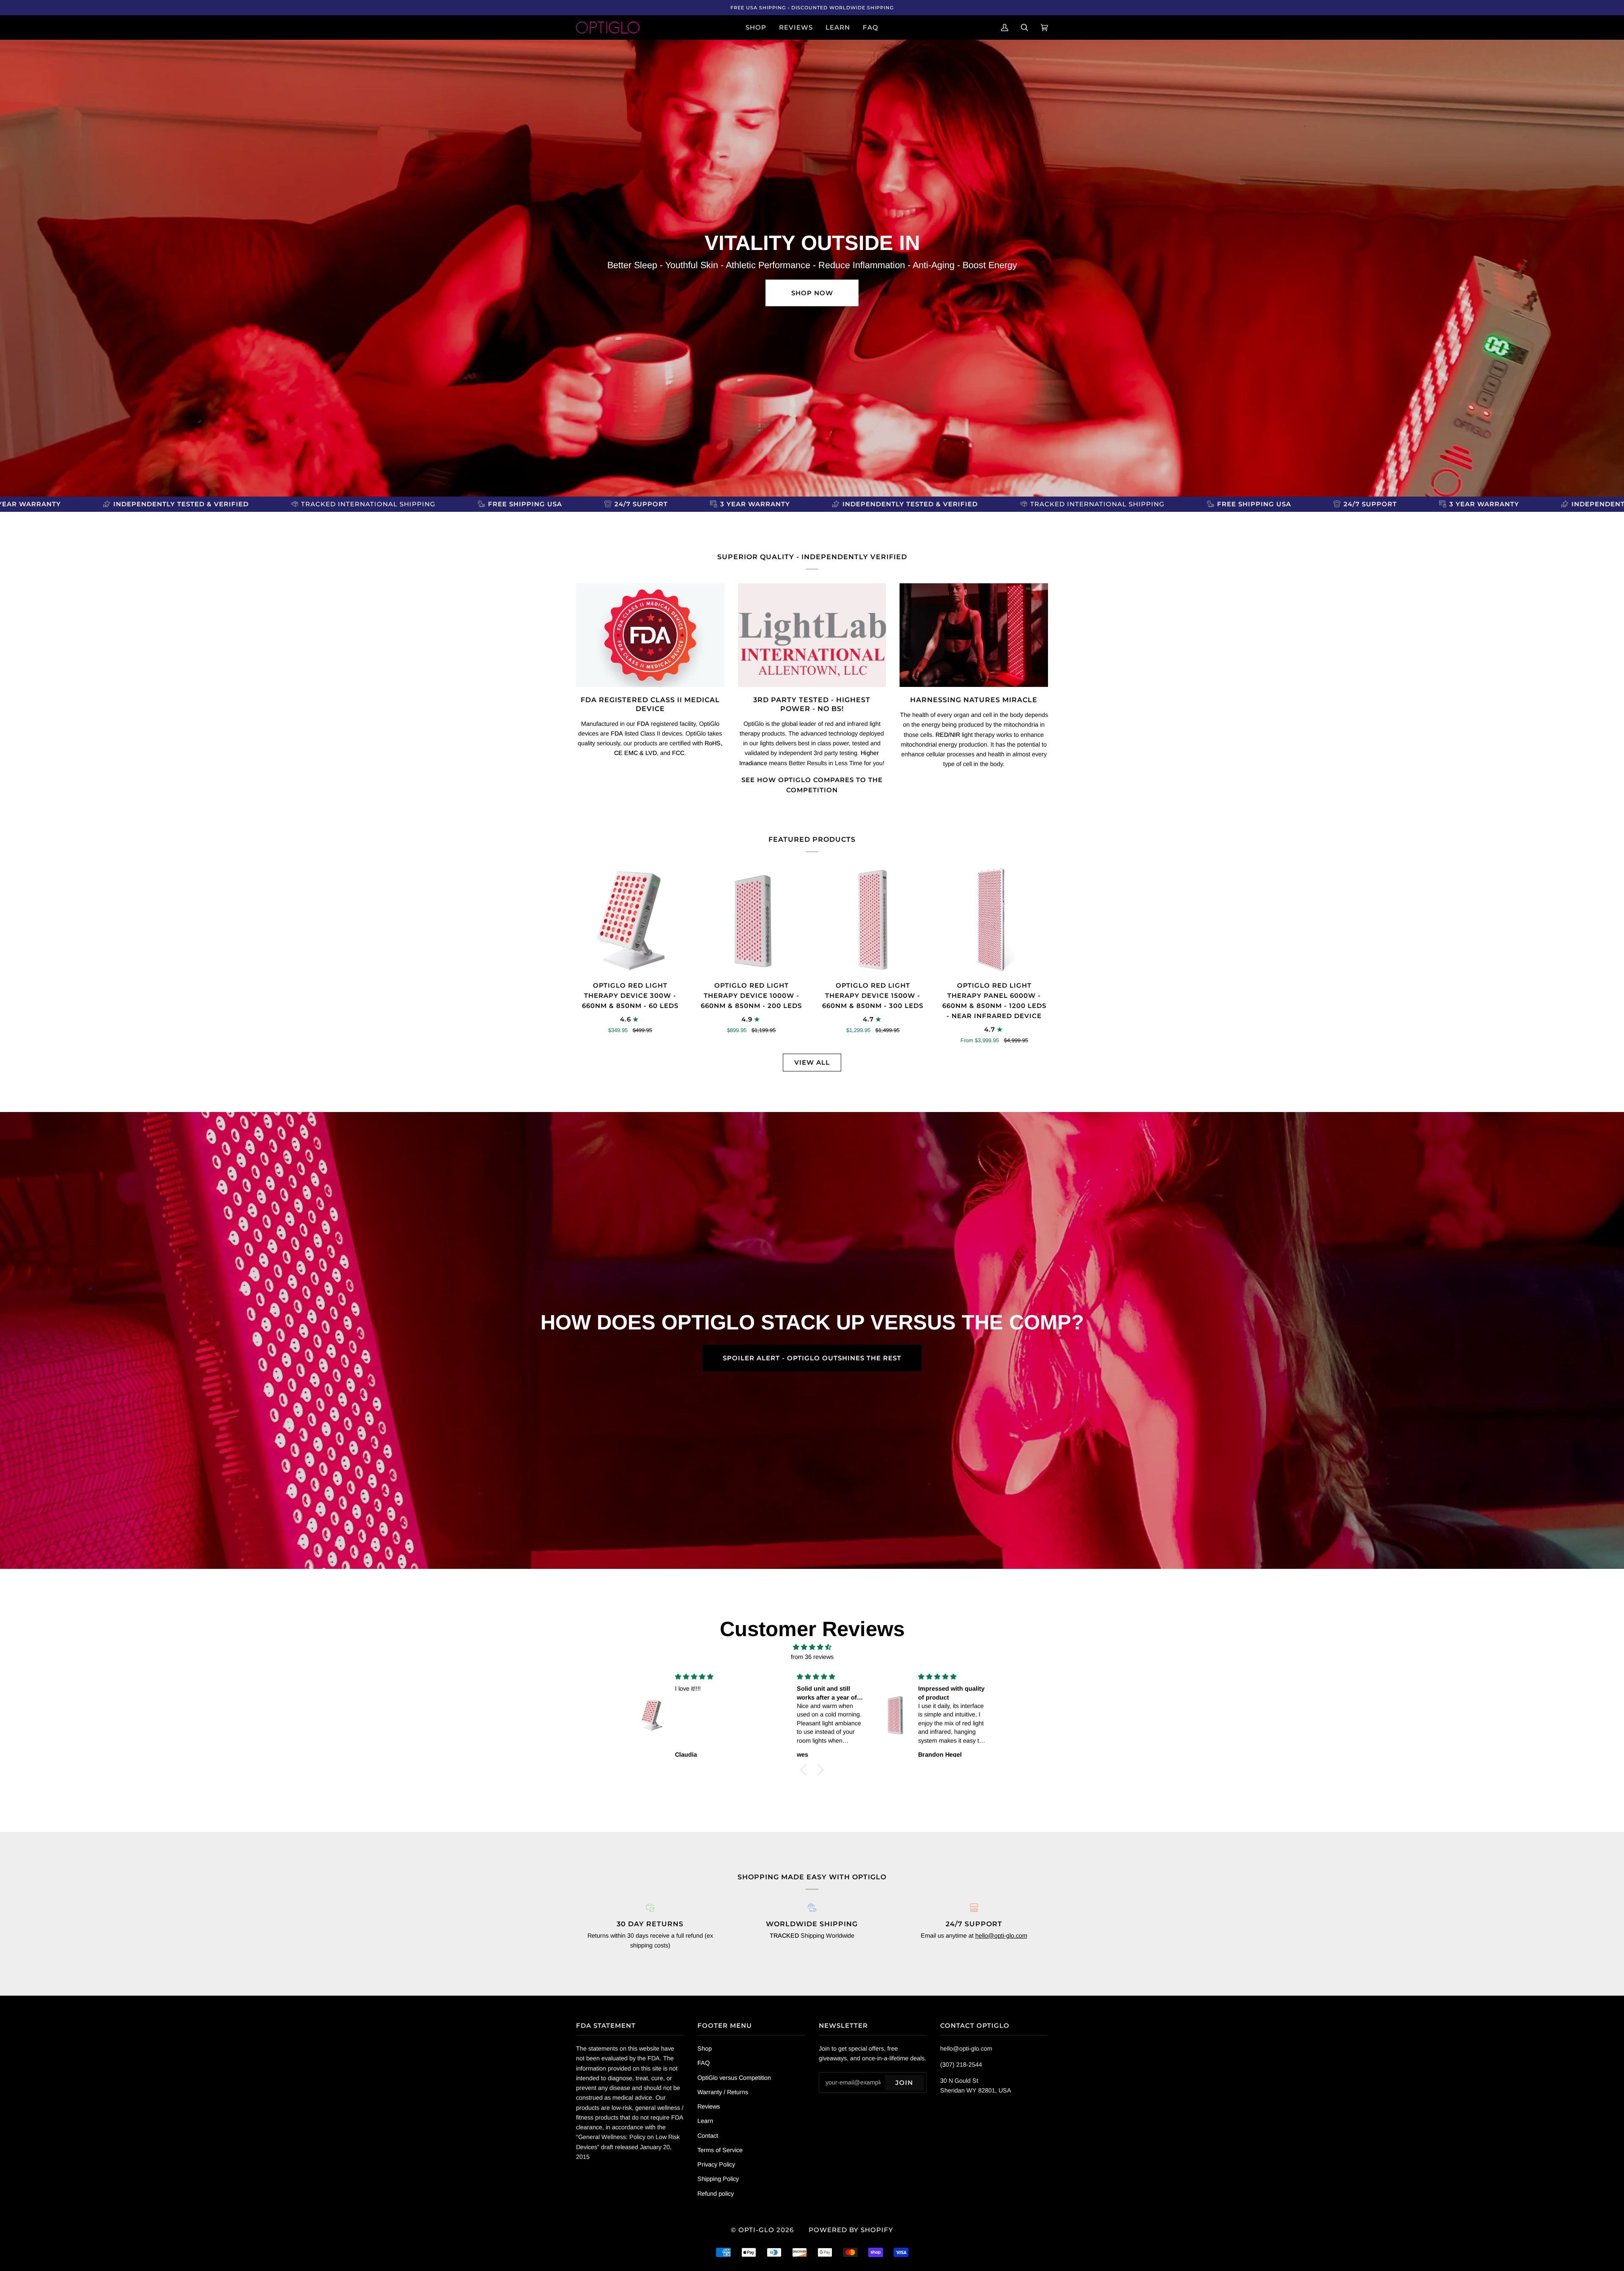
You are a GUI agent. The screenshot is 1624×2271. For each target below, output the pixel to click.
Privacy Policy (716, 2164)
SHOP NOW (812, 293)
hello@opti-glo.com (1001, 1936)
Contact (708, 2136)
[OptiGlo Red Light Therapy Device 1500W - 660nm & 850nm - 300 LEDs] (873, 920)
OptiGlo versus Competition (734, 2078)
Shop (705, 2049)
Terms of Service (720, 2150)
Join (904, 2083)
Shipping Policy (718, 2179)
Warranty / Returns (723, 2092)
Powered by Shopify (851, 2230)
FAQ (704, 2063)
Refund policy (716, 2194)
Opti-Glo (756, 2230)
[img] (812, 1647)
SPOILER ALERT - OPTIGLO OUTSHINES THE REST (812, 1358)
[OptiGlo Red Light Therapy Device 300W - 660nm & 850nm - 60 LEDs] (630, 920)
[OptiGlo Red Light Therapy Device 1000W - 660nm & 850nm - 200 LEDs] (751, 920)
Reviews (709, 2106)
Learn (705, 2121)
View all (812, 1062)
